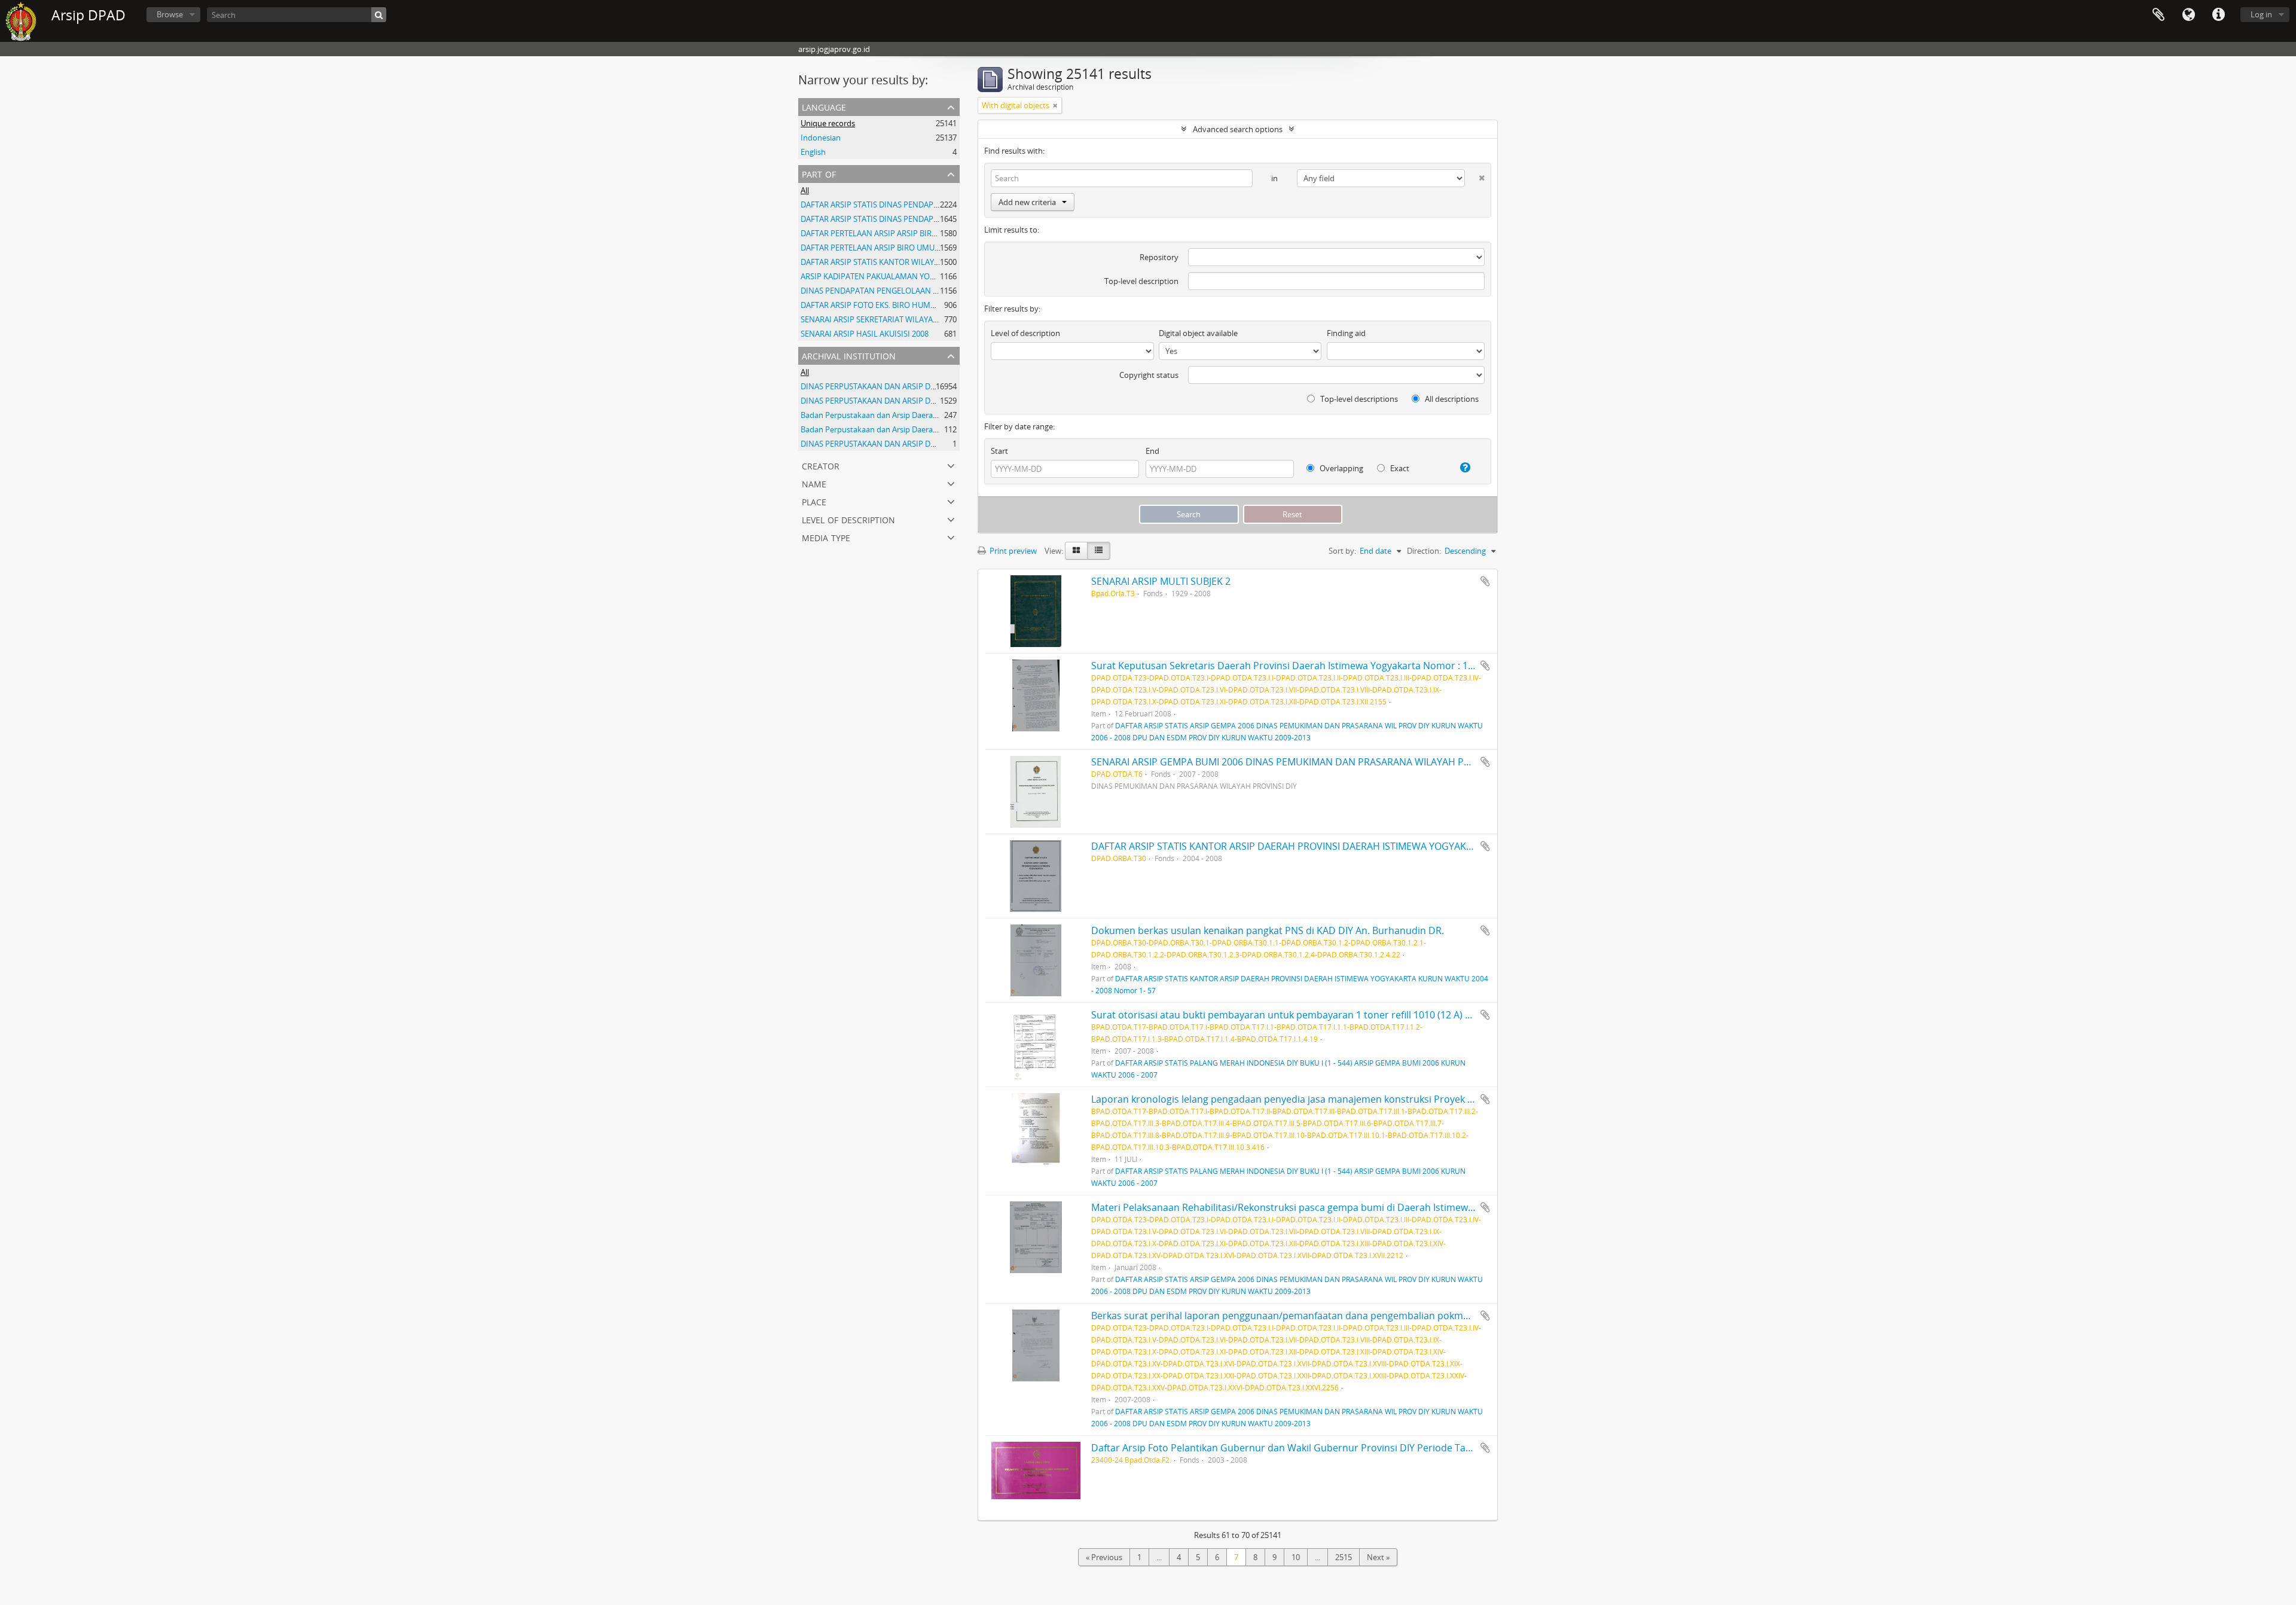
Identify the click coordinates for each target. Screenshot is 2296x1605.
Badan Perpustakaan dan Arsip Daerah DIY (876, 429)
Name (814, 483)
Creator (821, 465)
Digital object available (1198, 333)
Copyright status (1149, 375)
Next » (1378, 1557)
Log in (2261, 14)
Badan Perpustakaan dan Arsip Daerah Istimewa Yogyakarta (907, 415)
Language (2188, 15)
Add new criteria (1027, 202)
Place (814, 501)
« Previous (1104, 1557)
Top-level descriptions (1358, 399)
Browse (170, 14)
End (1152, 451)
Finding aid (1346, 333)
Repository (1159, 257)
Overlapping (1341, 468)
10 (1296, 1557)
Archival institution (849, 355)
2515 (1344, 1557)
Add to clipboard (1485, 581)
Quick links (2218, 15)
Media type (826, 537)
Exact (1399, 468)
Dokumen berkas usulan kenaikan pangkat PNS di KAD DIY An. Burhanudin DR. (1268, 930)
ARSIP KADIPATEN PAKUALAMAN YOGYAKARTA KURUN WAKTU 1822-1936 (931, 276)
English (813, 152)
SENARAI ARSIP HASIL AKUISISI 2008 (865, 334)
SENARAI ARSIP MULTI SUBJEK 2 (1161, 581)
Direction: (1424, 551)
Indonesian (821, 138)
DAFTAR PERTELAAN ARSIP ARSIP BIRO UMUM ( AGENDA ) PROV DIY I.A (926, 233)
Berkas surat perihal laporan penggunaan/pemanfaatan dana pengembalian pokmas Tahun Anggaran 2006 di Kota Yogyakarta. (1377, 1316)
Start (999, 451)
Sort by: (1342, 551)
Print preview (1012, 551)
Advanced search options (1238, 129)
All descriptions (1451, 399)
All (805, 190)
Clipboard (2158, 15)
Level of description (848, 519)
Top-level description (1141, 281)
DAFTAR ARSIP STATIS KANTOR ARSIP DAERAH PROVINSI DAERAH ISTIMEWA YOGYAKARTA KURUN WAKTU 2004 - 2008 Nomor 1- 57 (1382, 846)
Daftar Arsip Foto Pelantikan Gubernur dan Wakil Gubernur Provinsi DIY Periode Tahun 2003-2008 (1312, 1448)
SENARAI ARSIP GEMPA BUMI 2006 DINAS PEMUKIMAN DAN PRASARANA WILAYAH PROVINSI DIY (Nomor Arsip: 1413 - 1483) (1365, 762)
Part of (819, 173)
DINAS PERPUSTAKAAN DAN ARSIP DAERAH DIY (885, 386)
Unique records (828, 123)
